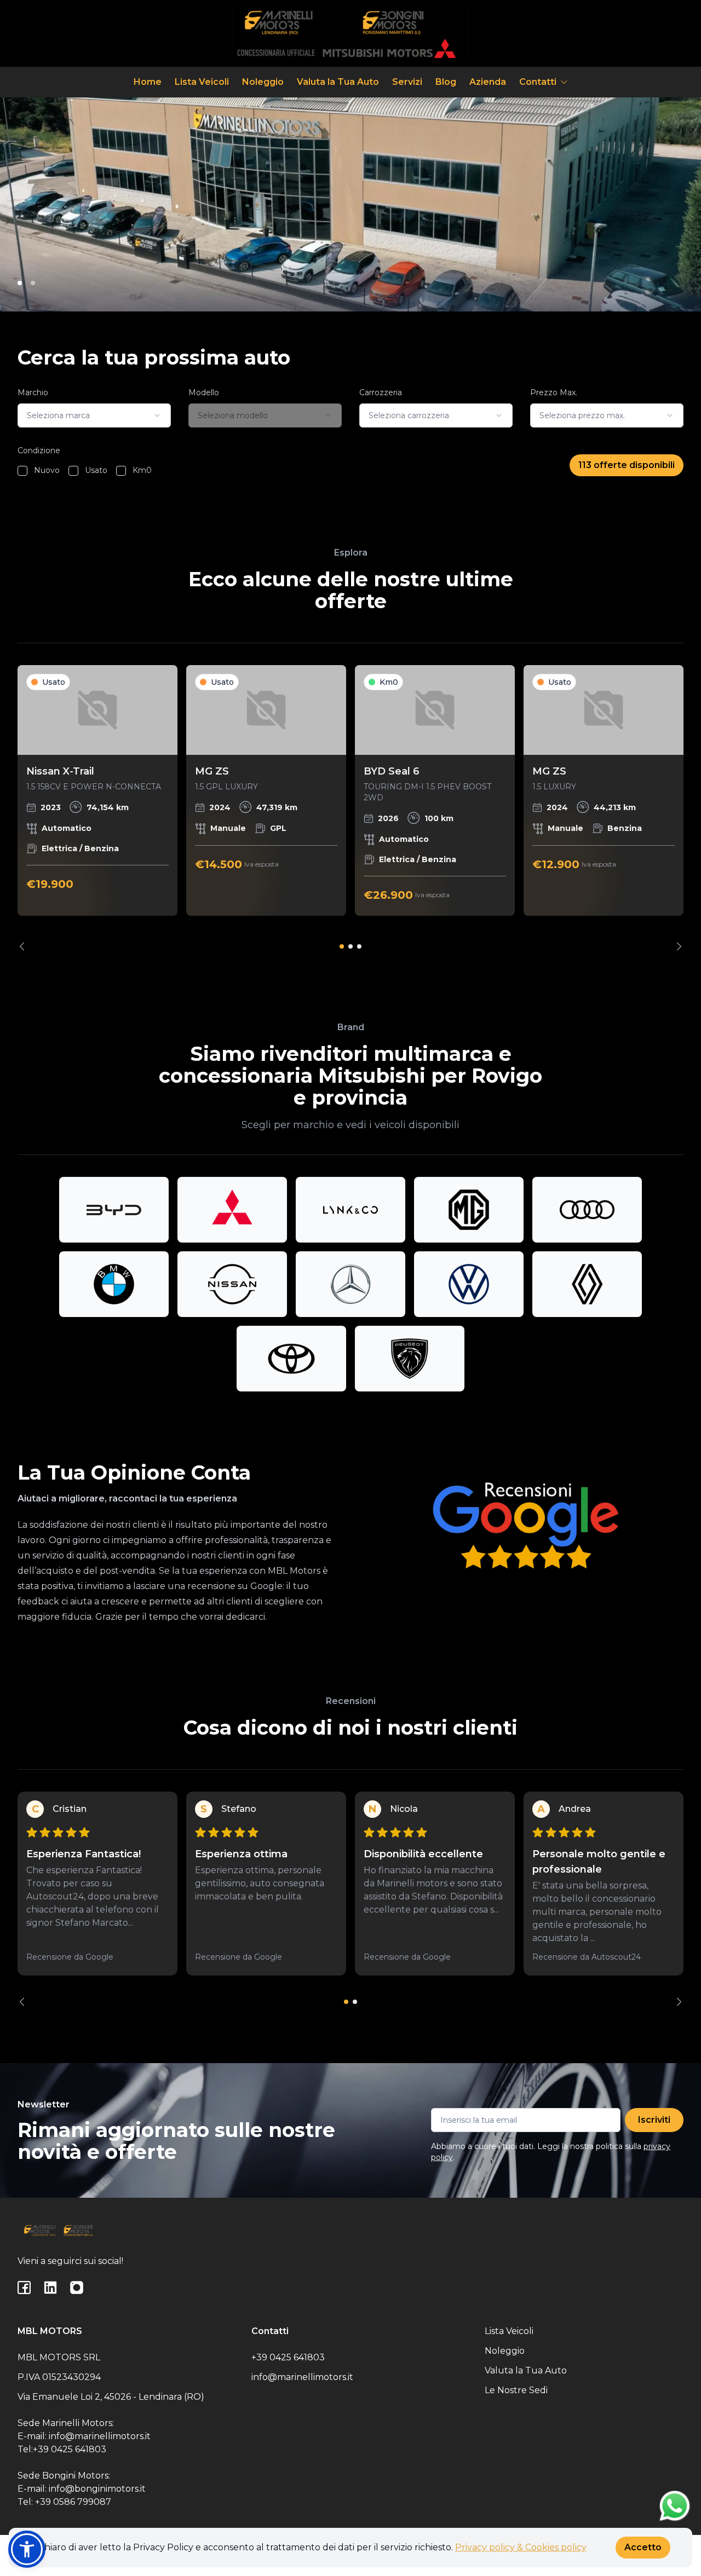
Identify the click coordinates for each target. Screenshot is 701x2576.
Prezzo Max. (554, 392)
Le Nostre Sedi (516, 2390)
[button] (27, 2549)
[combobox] (94, 415)
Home (148, 82)
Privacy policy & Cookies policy (521, 2547)
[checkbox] (22, 471)
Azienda (488, 82)
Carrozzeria (381, 392)
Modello (204, 392)
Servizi (407, 82)
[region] (350, 808)
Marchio (33, 392)
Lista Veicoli (202, 82)
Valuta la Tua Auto (338, 82)
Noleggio (263, 82)
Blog (446, 82)
